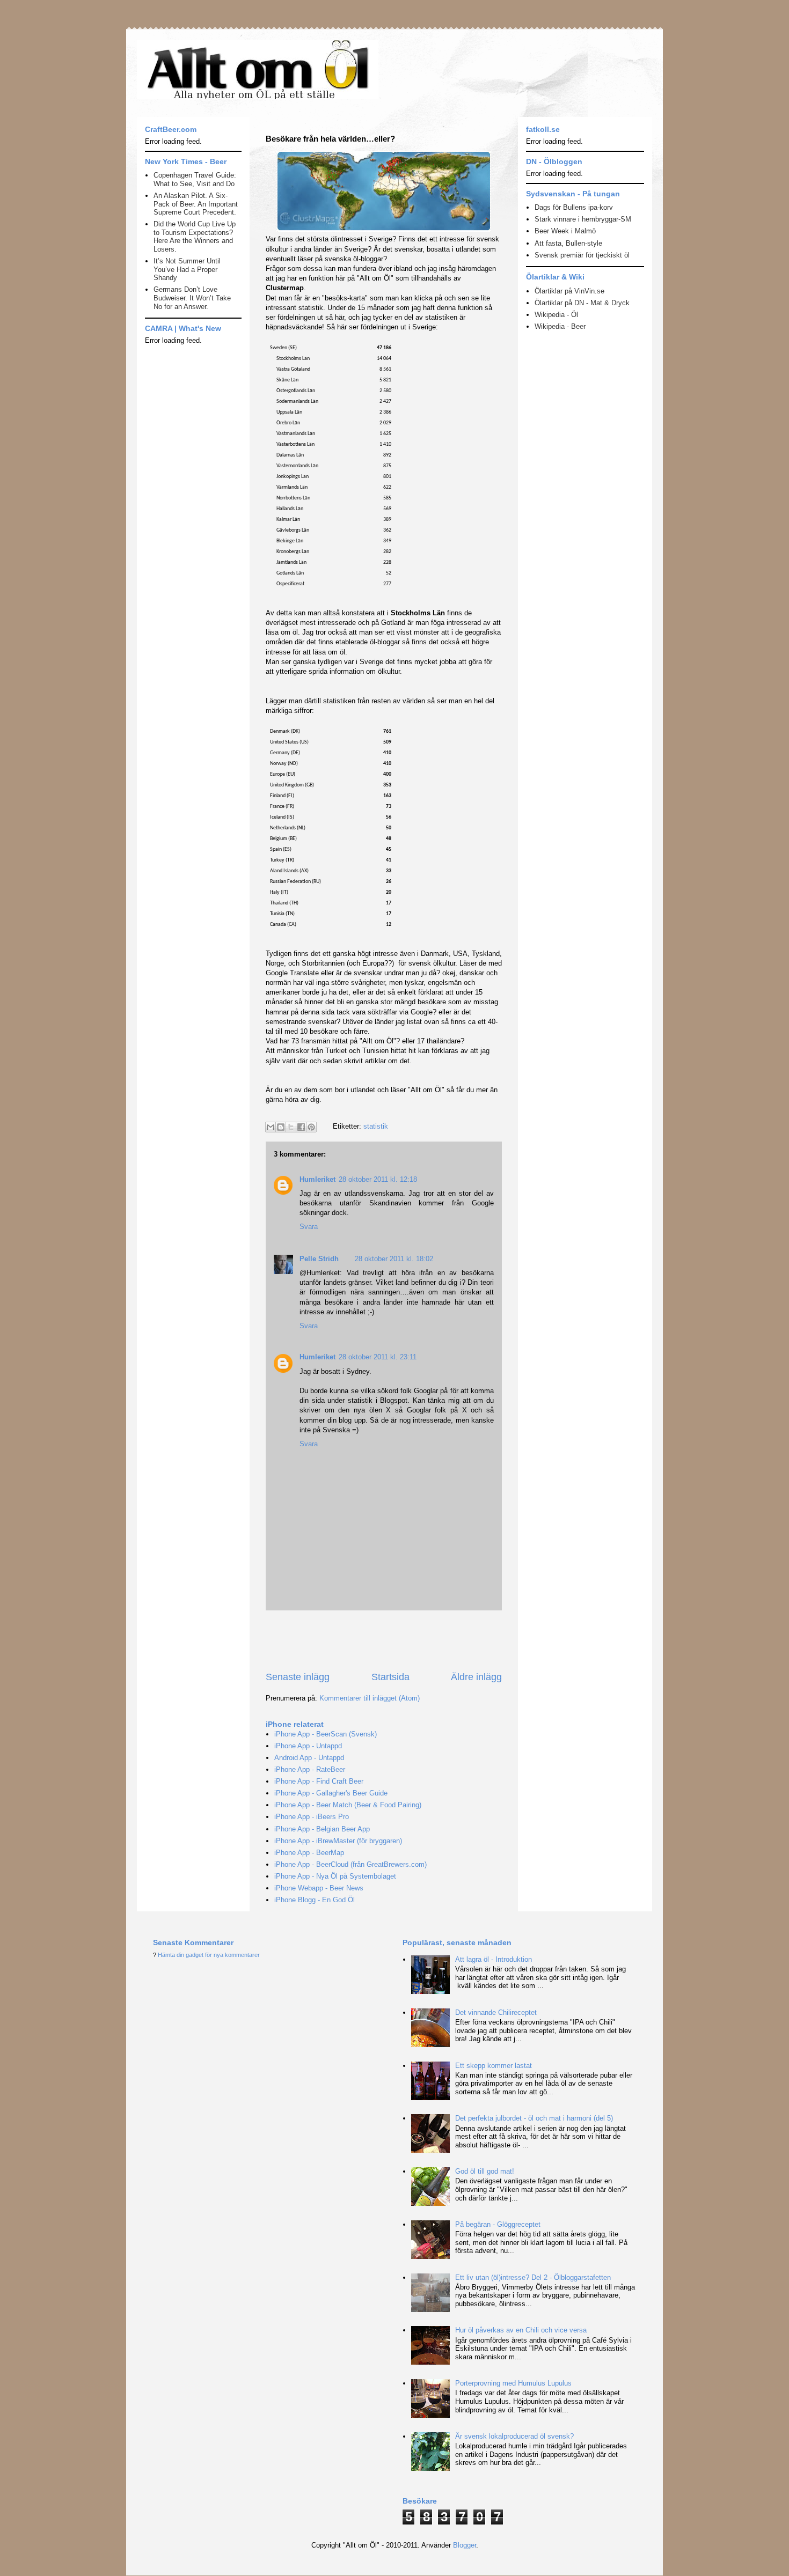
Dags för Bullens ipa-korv (574, 207)
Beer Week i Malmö (565, 231)
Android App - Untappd (309, 1758)
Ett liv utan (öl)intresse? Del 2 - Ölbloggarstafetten (533, 2277)
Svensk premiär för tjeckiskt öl (582, 255)
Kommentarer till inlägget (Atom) (370, 1698)
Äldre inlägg (476, 1677)
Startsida (390, 1677)
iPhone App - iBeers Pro (312, 1817)
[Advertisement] (391, 1640)
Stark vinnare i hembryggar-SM (583, 219)
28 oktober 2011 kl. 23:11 (378, 1357)
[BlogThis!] (281, 1127)
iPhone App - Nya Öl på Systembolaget (335, 1876)
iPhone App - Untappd (308, 1746)
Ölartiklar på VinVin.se (569, 291)
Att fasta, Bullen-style (568, 243)
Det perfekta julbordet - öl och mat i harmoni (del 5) (534, 2118)
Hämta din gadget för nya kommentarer (209, 1955)
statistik (376, 1126)
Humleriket (317, 1179)
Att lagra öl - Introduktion (494, 1959)
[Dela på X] (291, 1127)
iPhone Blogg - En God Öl (315, 1900)
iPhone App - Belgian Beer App (322, 1829)
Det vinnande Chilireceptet (496, 2012)
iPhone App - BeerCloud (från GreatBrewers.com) (350, 1864)
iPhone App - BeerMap (309, 1853)
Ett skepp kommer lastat (494, 2066)
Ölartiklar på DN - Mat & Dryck (582, 303)
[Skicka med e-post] (271, 1127)
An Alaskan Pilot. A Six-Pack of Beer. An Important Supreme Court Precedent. (196, 204)
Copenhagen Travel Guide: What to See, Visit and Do (195, 179)
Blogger (465, 2545)
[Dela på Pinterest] (311, 1127)
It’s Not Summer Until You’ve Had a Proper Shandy (187, 269)
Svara (309, 1227)
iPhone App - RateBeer (310, 1769)
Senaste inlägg (298, 1677)
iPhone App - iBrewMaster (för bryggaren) (338, 1841)
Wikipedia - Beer (560, 326)
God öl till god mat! (485, 2171)
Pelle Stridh (319, 1259)
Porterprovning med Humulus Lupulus (513, 2383)
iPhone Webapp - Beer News (319, 1888)
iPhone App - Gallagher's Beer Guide (331, 1793)
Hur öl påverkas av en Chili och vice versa (521, 2330)
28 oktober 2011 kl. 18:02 (394, 1259)
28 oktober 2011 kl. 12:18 (378, 1179)
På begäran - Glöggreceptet (498, 2224)
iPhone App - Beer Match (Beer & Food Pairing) (348, 1805)
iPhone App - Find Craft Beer (319, 1781)
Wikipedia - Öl (556, 315)
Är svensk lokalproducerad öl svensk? (514, 2436)
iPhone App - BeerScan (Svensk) (326, 1734)
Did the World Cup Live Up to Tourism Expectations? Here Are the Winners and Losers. (195, 237)
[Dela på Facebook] (301, 1127)
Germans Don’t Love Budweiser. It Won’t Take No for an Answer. (192, 298)
